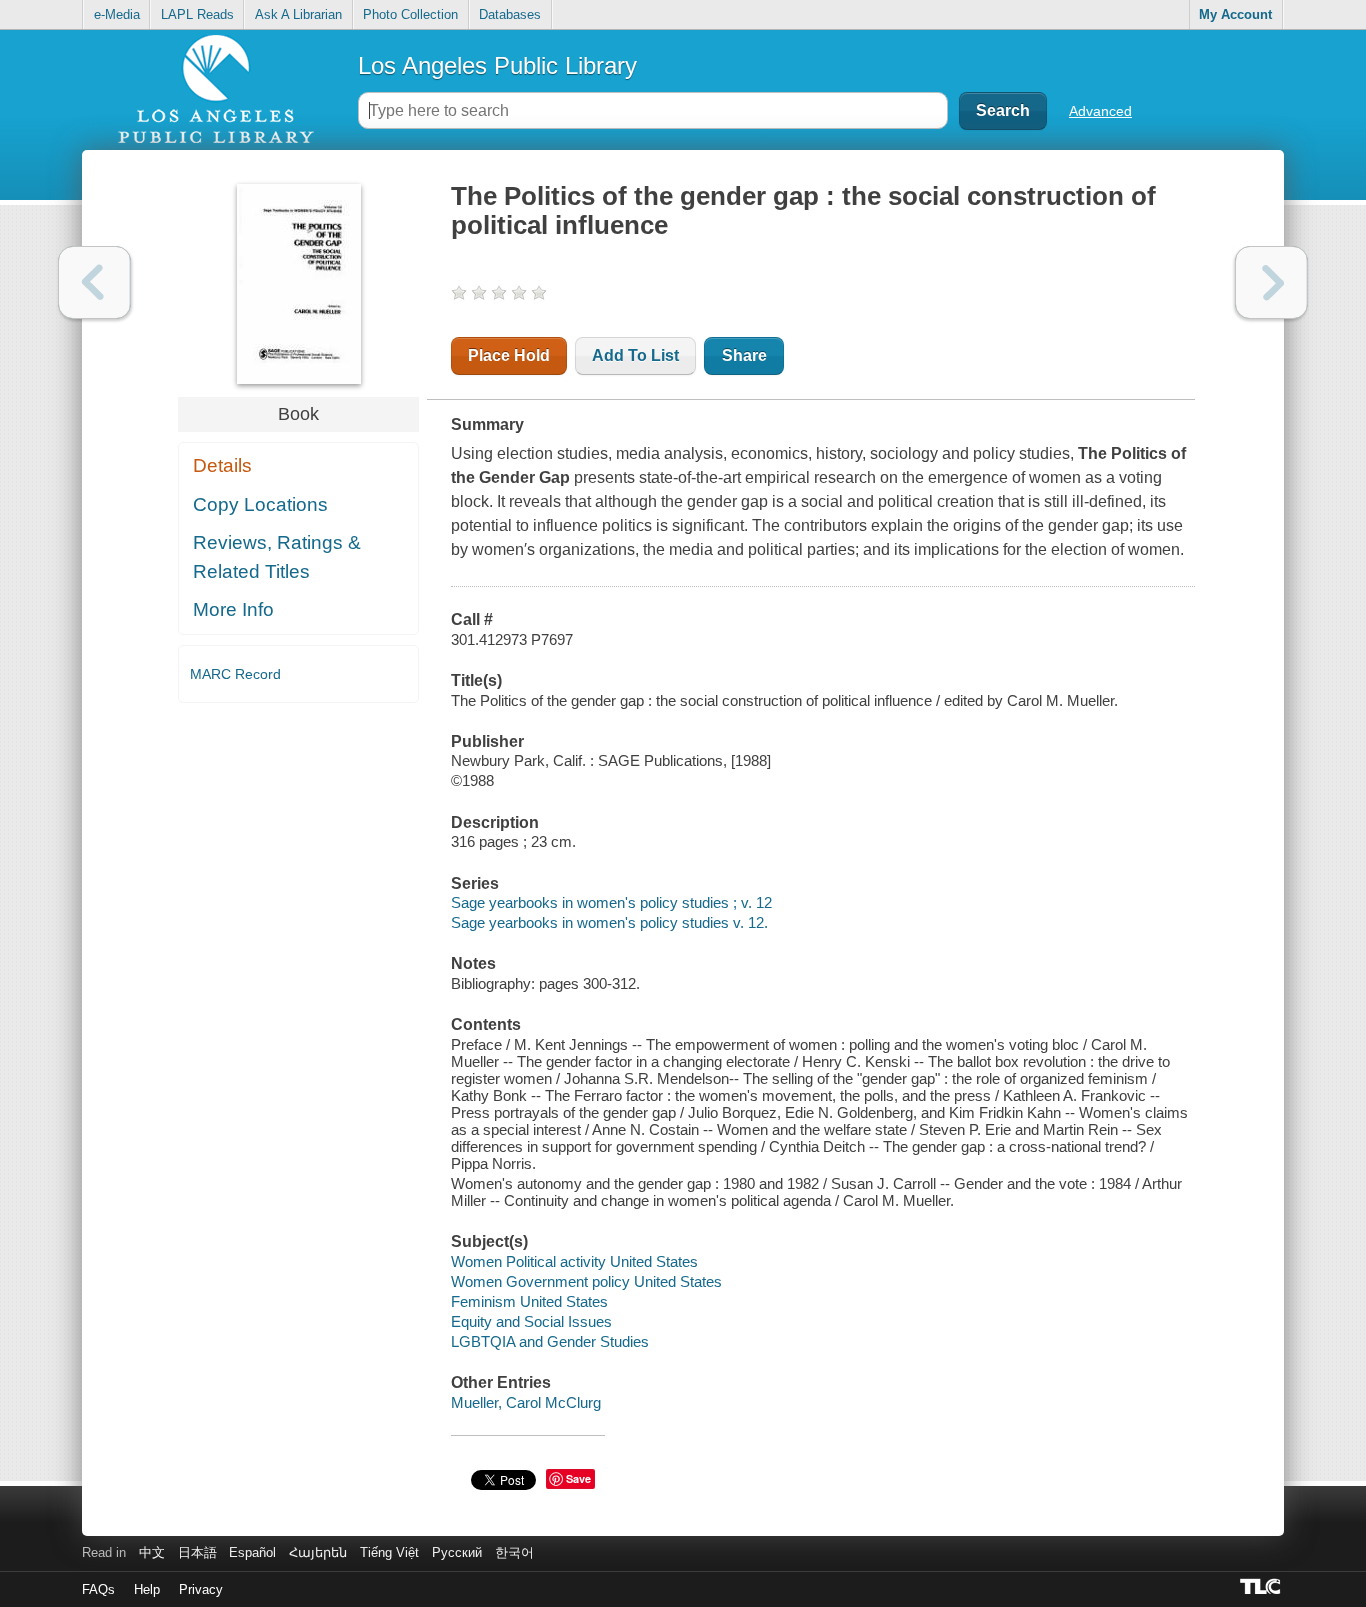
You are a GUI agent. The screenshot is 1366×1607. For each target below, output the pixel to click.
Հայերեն (318, 1552)
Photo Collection (410, 14)
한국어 (514, 1552)
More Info (233, 609)
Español (252, 1552)
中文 (152, 1552)
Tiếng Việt (389, 1552)
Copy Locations (260, 504)
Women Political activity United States (574, 1261)
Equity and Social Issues (531, 1321)
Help (147, 1589)
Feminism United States (529, 1301)
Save (578, 1478)
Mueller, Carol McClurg (526, 1402)
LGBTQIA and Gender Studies (550, 1341)
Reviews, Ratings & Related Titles (277, 557)
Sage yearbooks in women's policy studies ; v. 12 (611, 902)
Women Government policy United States (586, 1281)
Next (1271, 282)
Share (744, 355)
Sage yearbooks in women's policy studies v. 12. (609, 922)
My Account (1235, 14)
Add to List (635, 355)
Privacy (201, 1589)
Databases (510, 14)
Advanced (1100, 111)
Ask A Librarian (298, 14)
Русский (457, 1552)
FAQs (98, 1589)
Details (222, 465)
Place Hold (509, 355)
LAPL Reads (197, 14)
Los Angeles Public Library (497, 65)
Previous (94, 282)
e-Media (117, 14)
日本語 (197, 1552)
